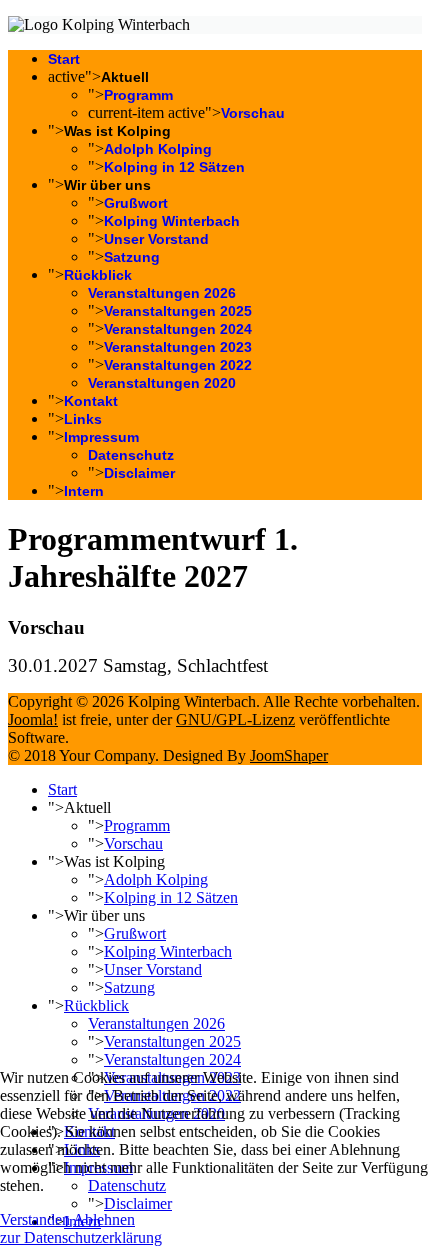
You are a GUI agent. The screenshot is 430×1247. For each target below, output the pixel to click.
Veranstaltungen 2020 (162, 383)
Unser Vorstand (156, 239)
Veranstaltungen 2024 (178, 329)
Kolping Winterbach (172, 221)
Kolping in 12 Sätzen (174, 167)
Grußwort (136, 203)
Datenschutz (131, 455)
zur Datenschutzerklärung (81, 1237)
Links (83, 419)
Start (64, 59)
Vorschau (253, 113)
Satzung (132, 257)
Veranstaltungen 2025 (178, 311)
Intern (84, 491)
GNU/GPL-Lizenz (235, 719)
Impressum (101, 437)
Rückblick (98, 275)
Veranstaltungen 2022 (178, 365)
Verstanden (35, 1219)
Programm (138, 95)
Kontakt (91, 401)
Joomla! (33, 719)
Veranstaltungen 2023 (178, 347)
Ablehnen (104, 1219)
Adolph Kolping (158, 149)
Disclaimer (139, 473)
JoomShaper (289, 755)
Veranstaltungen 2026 (162, 293)
